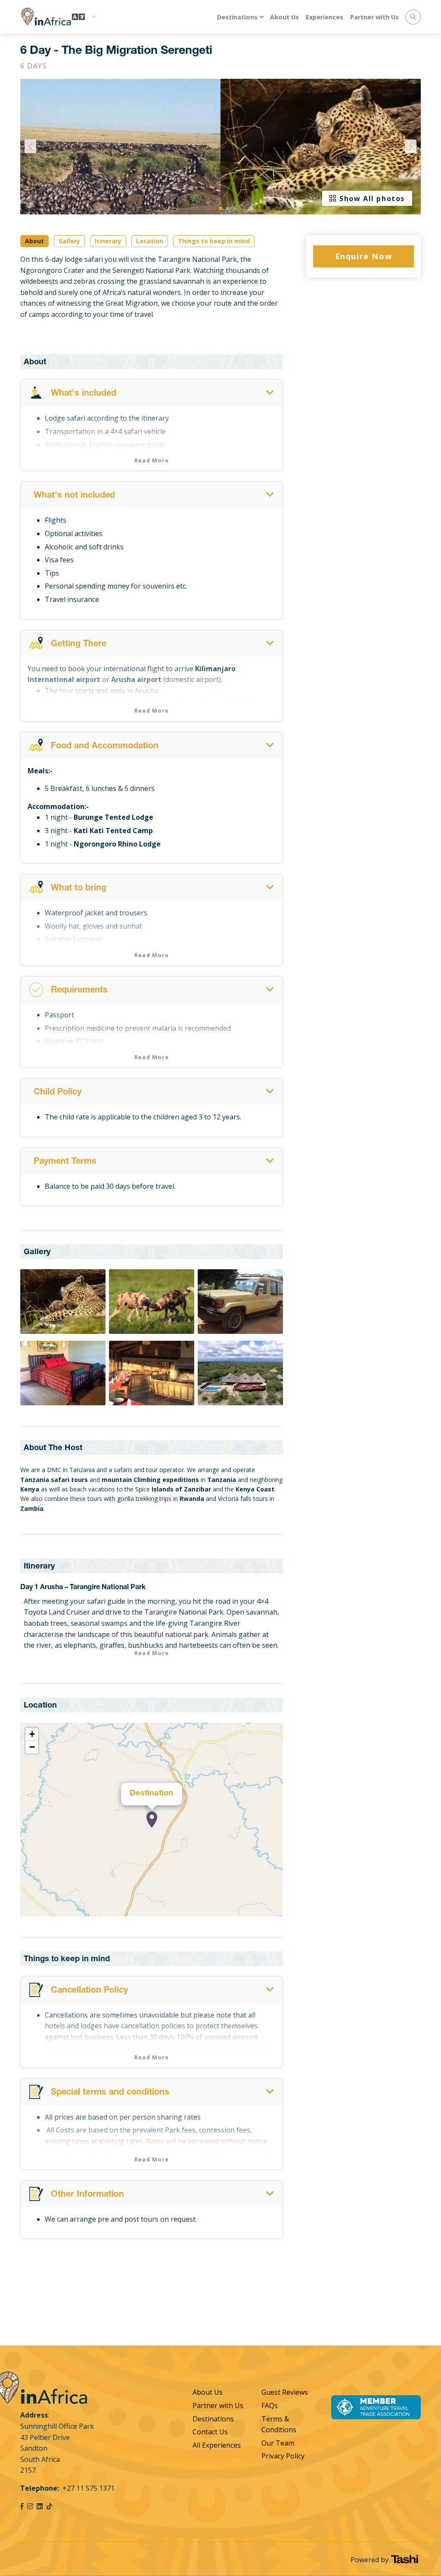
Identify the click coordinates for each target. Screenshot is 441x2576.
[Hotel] (152, 1820)
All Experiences (217, 2445)
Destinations (237, 17)
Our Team (278, 2443)
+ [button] (32, 1734)
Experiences (325, 17)
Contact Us (210, 2432)
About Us (284, 17)
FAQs (270, 2406)
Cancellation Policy (89, 1991)
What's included (84, 394)
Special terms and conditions (110, 2093)
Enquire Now (364, 256)
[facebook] (22, 2506)
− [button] (32, 1747)
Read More (152, 460)
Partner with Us (374, 17)
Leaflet (274, 1913)
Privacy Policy (283, 2456)
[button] (220, 208)
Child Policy (57, 1093)
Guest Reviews (285, 2392)
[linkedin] (40, 2506)
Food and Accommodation (105, 747)
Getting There (79, 645)
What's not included (74, 496)
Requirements (79, 991)
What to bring (79, 889)
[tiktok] (49, 2506)
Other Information (87, 2195)
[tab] (152, 393)
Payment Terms (65, 1162)
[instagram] (30, 2506)
